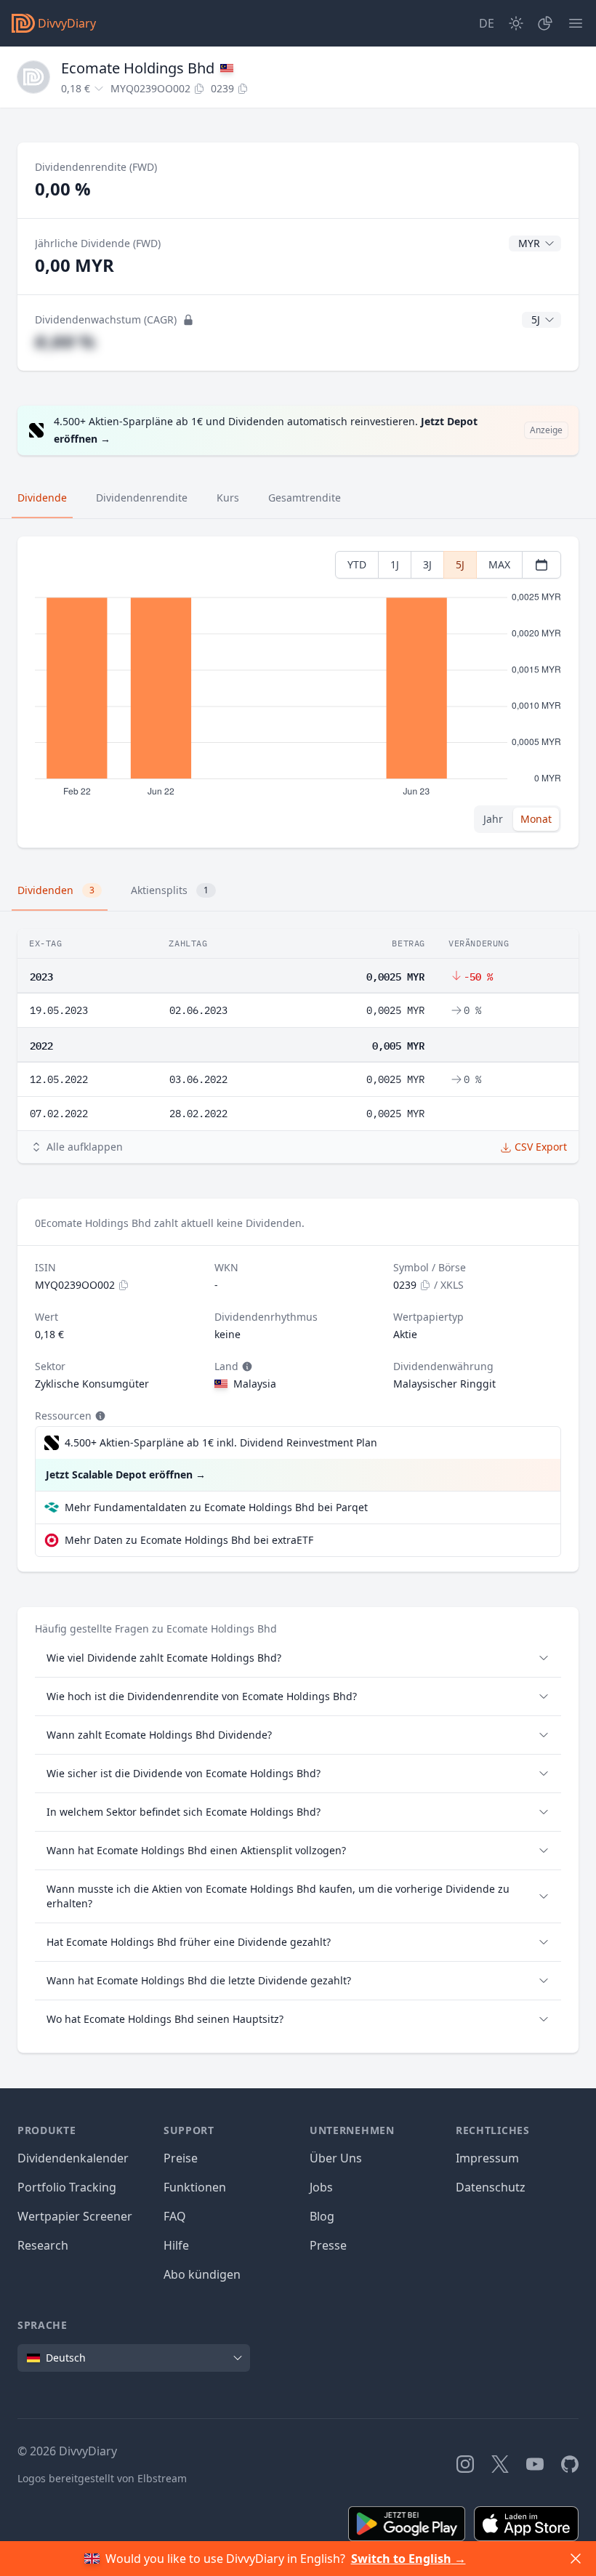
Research (43, 2245)
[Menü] (576, 23)
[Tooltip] (246, 1367)
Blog (322, 2216)
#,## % (65, 341)
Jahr (493, 819)
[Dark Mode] (516, 23)
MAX (499, 564)
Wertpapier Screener (75, 2216)
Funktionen (195, 2187)
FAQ (175, 2216)
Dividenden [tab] (56, 890)
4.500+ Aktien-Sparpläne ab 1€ (221, 1442)
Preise (181, 2158)
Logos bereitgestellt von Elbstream (102, 2478)
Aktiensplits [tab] (170, 890)
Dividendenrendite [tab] (142, 498)
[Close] (576, 2559)
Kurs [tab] (228, 498)
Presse (328, 2245)
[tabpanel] (298, 692)
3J (427, 564)
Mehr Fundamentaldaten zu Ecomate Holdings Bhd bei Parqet (216, 1507)
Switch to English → (408, 2559)
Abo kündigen (202, 2274)
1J (395, 564)
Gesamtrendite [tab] (305, 498)
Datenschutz (491, 2187)
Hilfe (176, 2245)
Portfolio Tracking (67, 2187)
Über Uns (336, 2158)
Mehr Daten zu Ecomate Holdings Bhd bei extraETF (189, 1540)
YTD (357, 564)
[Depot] (545, 23)
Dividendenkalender (73, 2158)
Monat (536, 819)
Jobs (321, 2187)
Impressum (487, 2158)
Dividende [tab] (42, 498)
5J (460, 564)
